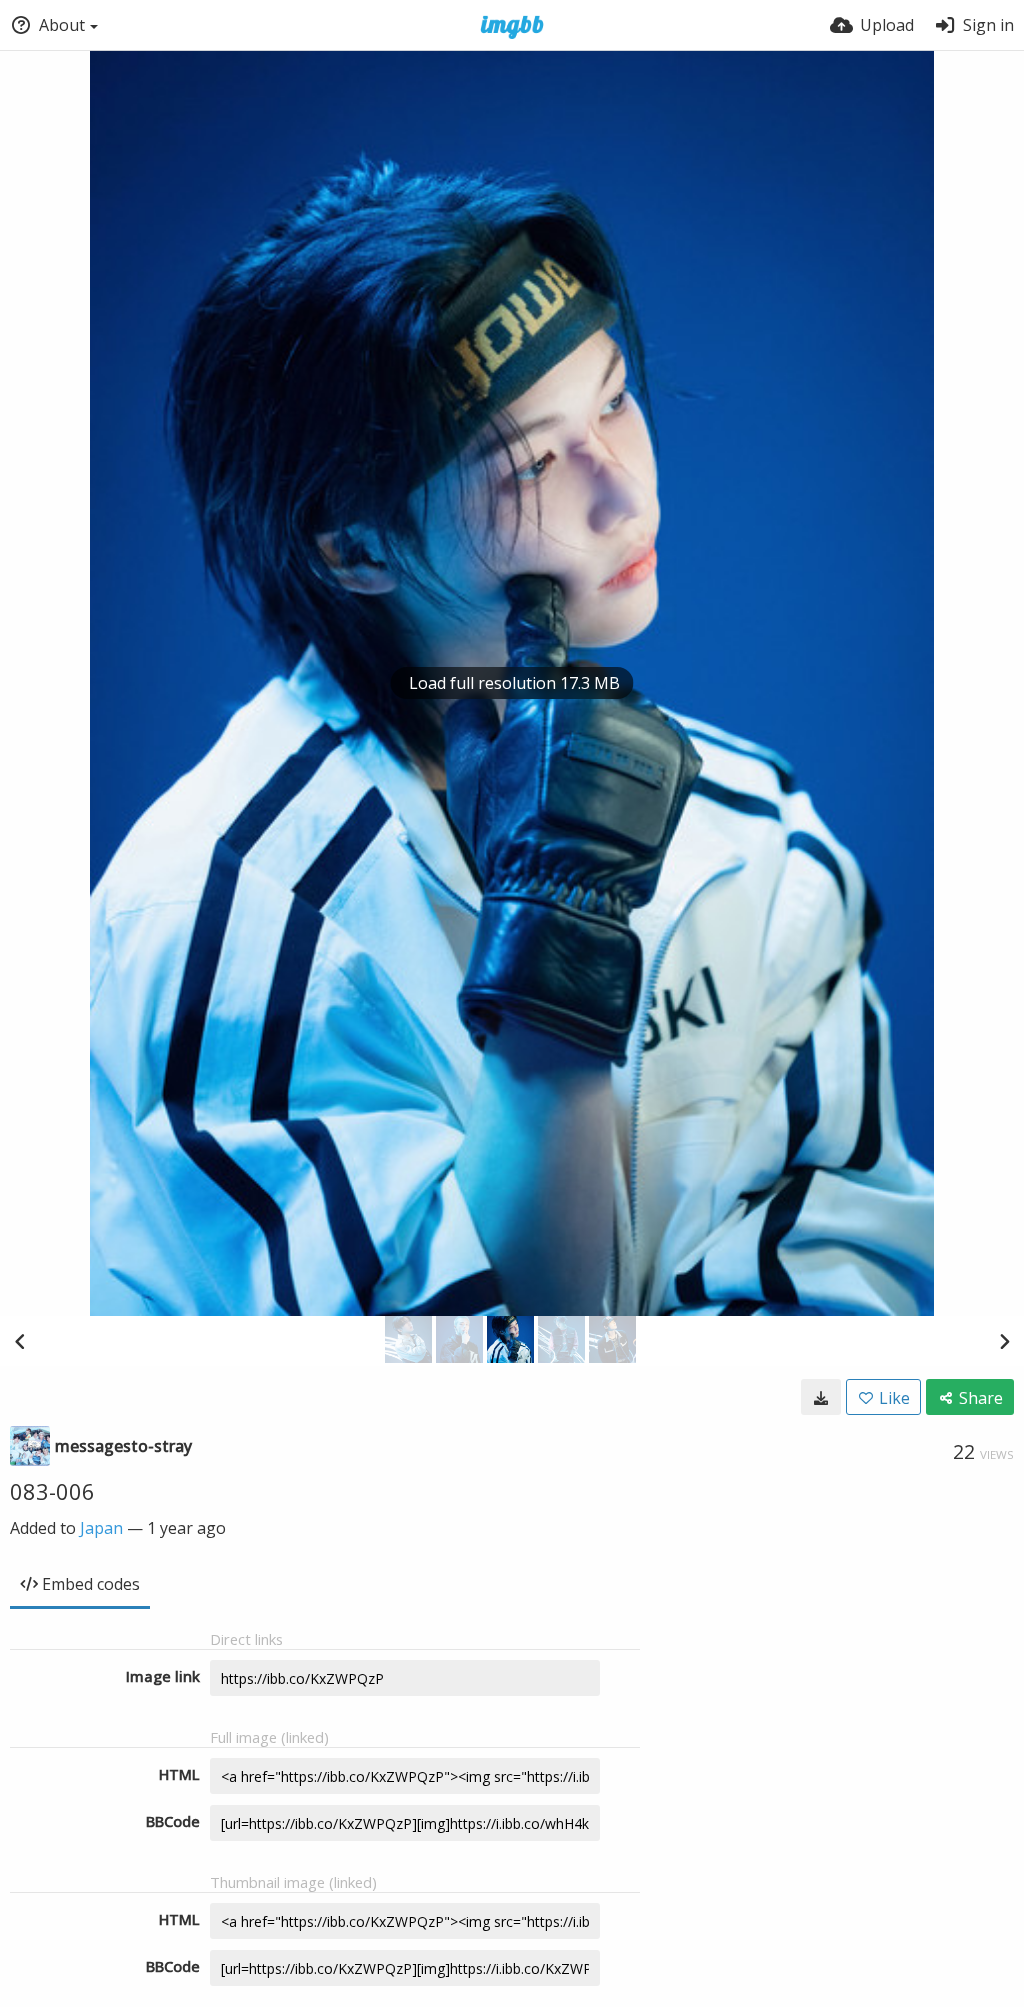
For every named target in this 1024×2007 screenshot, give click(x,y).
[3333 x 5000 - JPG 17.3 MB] (821, 1397)
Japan (101, 1528)
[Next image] (1004, 1341)
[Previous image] (20, 1341)
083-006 (52, 1491)
